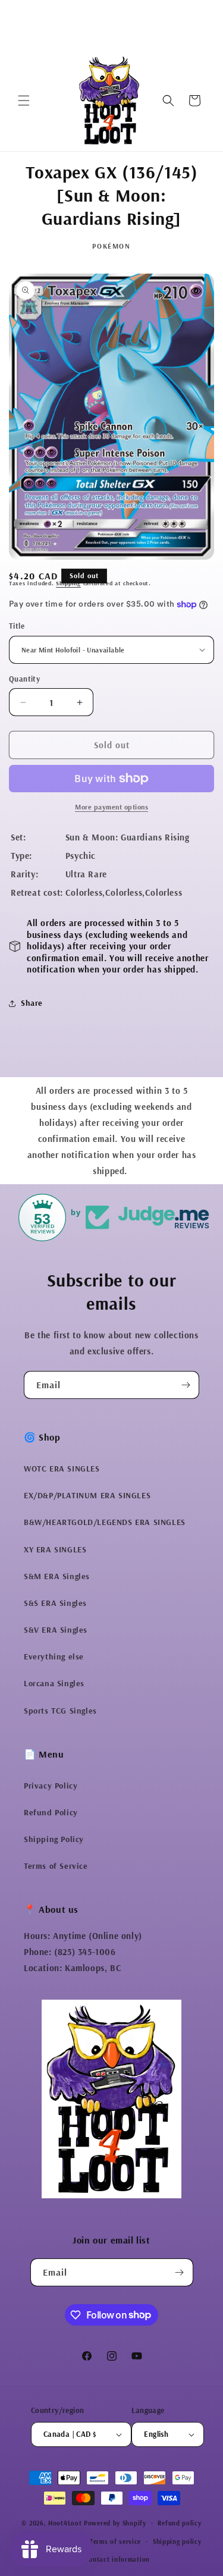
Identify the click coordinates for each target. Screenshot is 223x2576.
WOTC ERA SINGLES (62, 1469)
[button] (24, 101)
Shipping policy (177, 2542)
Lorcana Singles (54, 1683)
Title (17, 626)
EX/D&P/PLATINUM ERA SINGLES (87, 1495)
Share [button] (32, 1003)
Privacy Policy (51, 1786)
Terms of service (115, 2542)
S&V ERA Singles (56, 1630)
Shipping (68, 583)
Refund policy (179, 2523)
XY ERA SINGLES (55, 1549)
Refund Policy (51, 1812)
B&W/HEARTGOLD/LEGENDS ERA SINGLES (105, 1522)
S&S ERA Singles (55, 1603)
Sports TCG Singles (60, 1711)
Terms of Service (56, 1866)
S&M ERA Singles (57, 1576)
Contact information (117, 2559)
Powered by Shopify (115, 2523)
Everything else (54, 1656)
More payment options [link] (111, 807)
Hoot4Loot (65, 2523)
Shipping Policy (54, 1839)
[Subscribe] (186, 1385)
